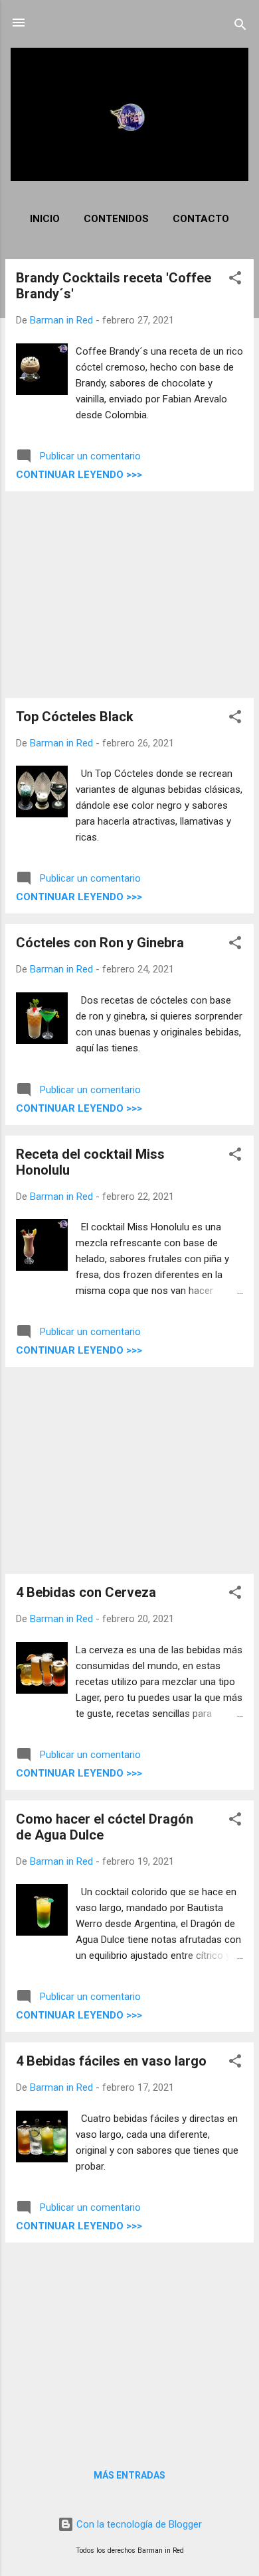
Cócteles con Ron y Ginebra (100, 943)
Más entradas (129, 2475)
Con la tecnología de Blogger (138, 2524)
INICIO (45, 219)
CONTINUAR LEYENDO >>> (79, 475)
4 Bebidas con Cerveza (86, 1592)
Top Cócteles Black (75, 717)
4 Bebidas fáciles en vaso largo (111, 2061)
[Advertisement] (129, 595)
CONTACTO (201, 219)
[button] (235, 280)
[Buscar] (240, 27)
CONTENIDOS (116, 219)
